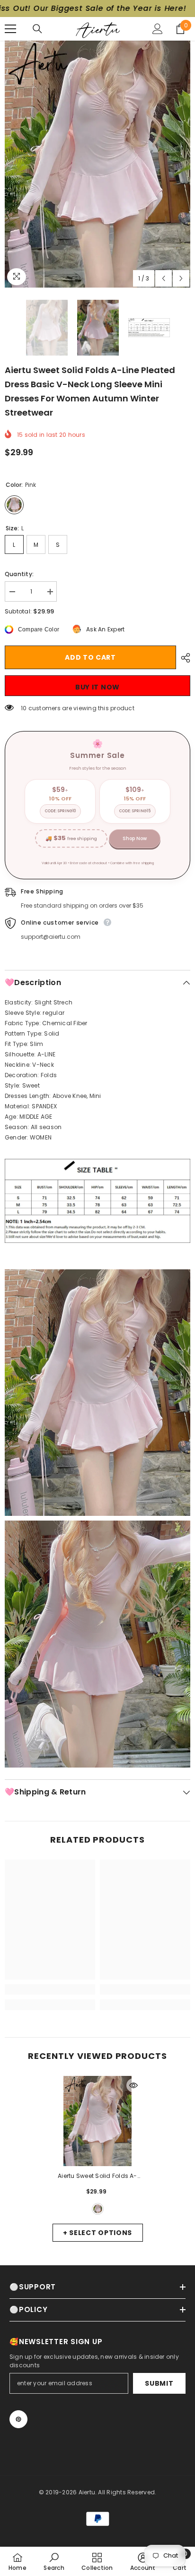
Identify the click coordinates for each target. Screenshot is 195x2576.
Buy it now (97, 687)
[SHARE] (183, 658)
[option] (97, 164)
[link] (50, 1989)
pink (98, 2209)
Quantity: (19, 574)
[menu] (10, 29)
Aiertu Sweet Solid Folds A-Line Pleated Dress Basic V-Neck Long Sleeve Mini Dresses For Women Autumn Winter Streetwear (97, 2176)
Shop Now (135, 838)
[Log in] (158, 29)
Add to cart (90, 657)
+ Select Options (97, 2233)
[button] (164, 278)
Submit (159, 2383)
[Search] (37, 29)
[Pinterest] (18, 2419)
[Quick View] (133, 2085)
